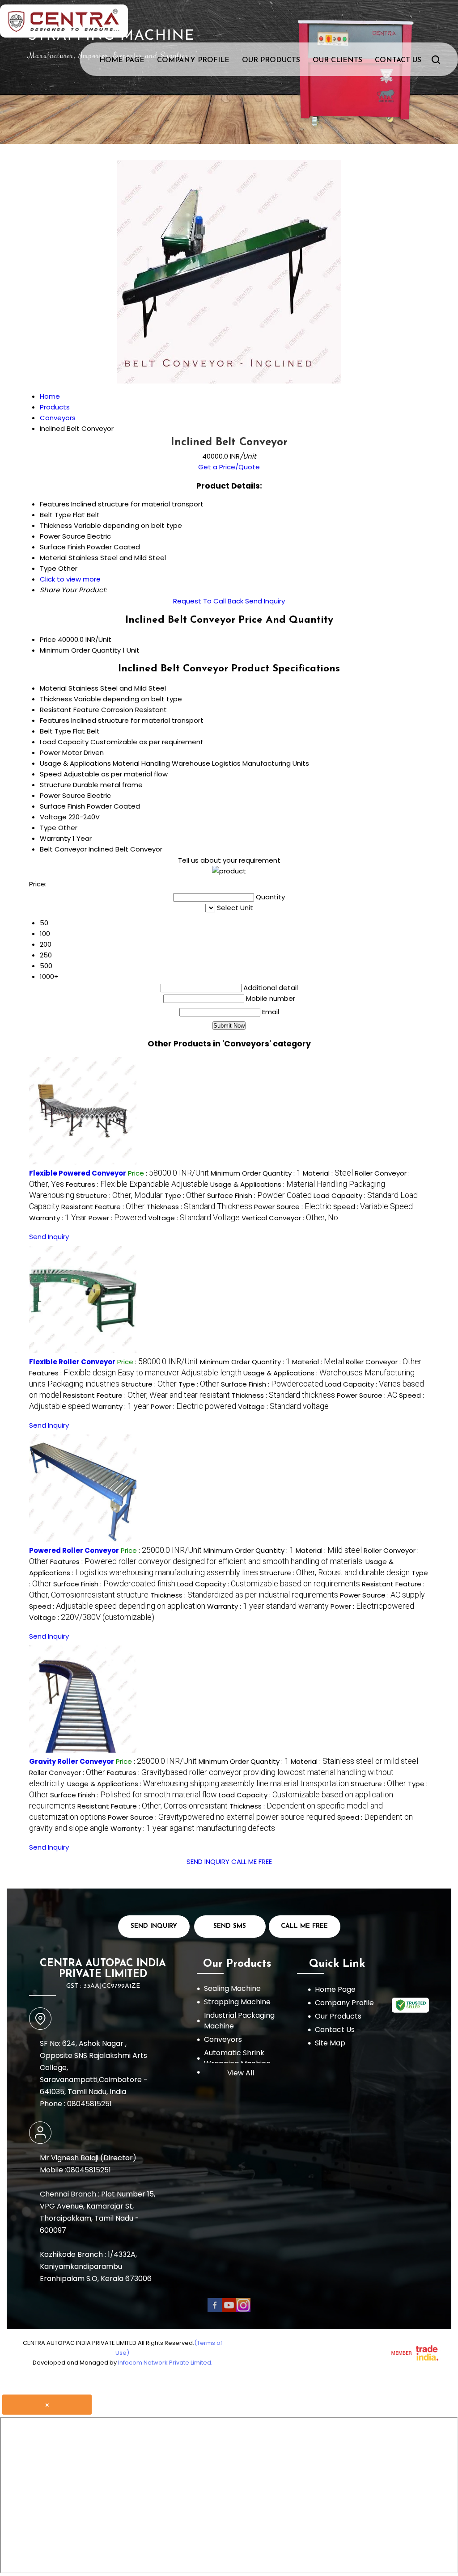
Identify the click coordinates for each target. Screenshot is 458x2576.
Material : (328, 1173)
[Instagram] (243, 2310)
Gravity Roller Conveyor (72, 1761)
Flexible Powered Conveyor (78, 1173)
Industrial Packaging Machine (239, 2021)
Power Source (63, 795)
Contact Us (398, 60)
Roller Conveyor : (384, 1362)
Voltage (53, 817)
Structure (55, 785)
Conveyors (223, 2039)
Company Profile (193, 60)
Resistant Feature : (103, 1207)
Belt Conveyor (63, 849)
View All (241, 2073)
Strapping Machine (237, 2002)
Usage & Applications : (208, 1784)
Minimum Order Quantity (80, 650)
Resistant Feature (70, 710)
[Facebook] (215, 2310)
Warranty (55, 838)
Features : (137, 1184)
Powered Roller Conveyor (74, 1550)
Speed (51, 774)
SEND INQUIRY (208, 1861)
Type (48, 828)
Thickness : (199, 1207)
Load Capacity (64, 742)
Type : (185, 1195)
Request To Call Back (208, 601)
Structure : (119, 1195)
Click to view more (70, 579)
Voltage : (194, 1218)
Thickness (56, 699)
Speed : (373, 1207)
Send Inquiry (265, 601)
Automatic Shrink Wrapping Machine (237, 2058)
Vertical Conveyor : (290, 1218)
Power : (117, 1218)
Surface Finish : (259, 1195)
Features (55, 720)
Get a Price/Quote (229, 467)
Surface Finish (62, 806)
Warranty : (58, 1218)
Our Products (271, 60)
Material (53, 688)
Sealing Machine (232, 1988)
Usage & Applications (75, 763)
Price (48, 639)
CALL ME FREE (252, 1861)
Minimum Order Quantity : (256, 1173)
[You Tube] (229, 2310)
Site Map (330, 2043)
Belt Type (55, 731)
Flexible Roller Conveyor (72, 1362)
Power (50, 753)
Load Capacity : (269, 1584)
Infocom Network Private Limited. (165, 2363)
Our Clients (337, 60)
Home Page (122, 60)
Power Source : (293, 1207)
